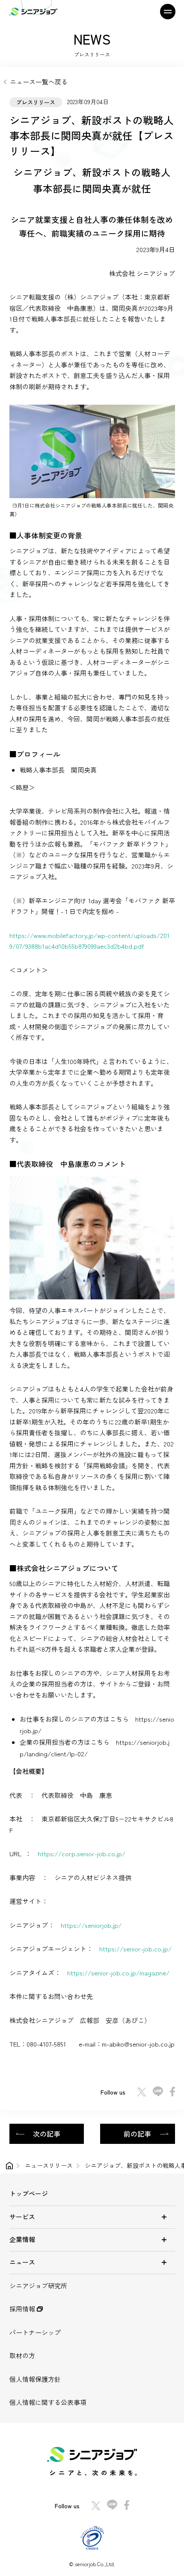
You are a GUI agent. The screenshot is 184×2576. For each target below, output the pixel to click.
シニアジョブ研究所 (38, 2286)
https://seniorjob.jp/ (91, 1925)
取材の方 (22, 2355)
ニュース (22, 2262)
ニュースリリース (49, 2165)
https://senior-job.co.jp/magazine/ (118, 1973)
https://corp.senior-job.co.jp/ (82, 1853)
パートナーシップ (35, 2332)
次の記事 (47, 2134)
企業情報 (22, 2239)
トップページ (29, 2193)
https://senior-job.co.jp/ (135, 1949)
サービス (22, 2217)
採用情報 (23, 2309)
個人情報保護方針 (35, 2379)
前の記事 (137, 2134)
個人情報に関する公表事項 (48, 2402)
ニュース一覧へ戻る (39, 82)
